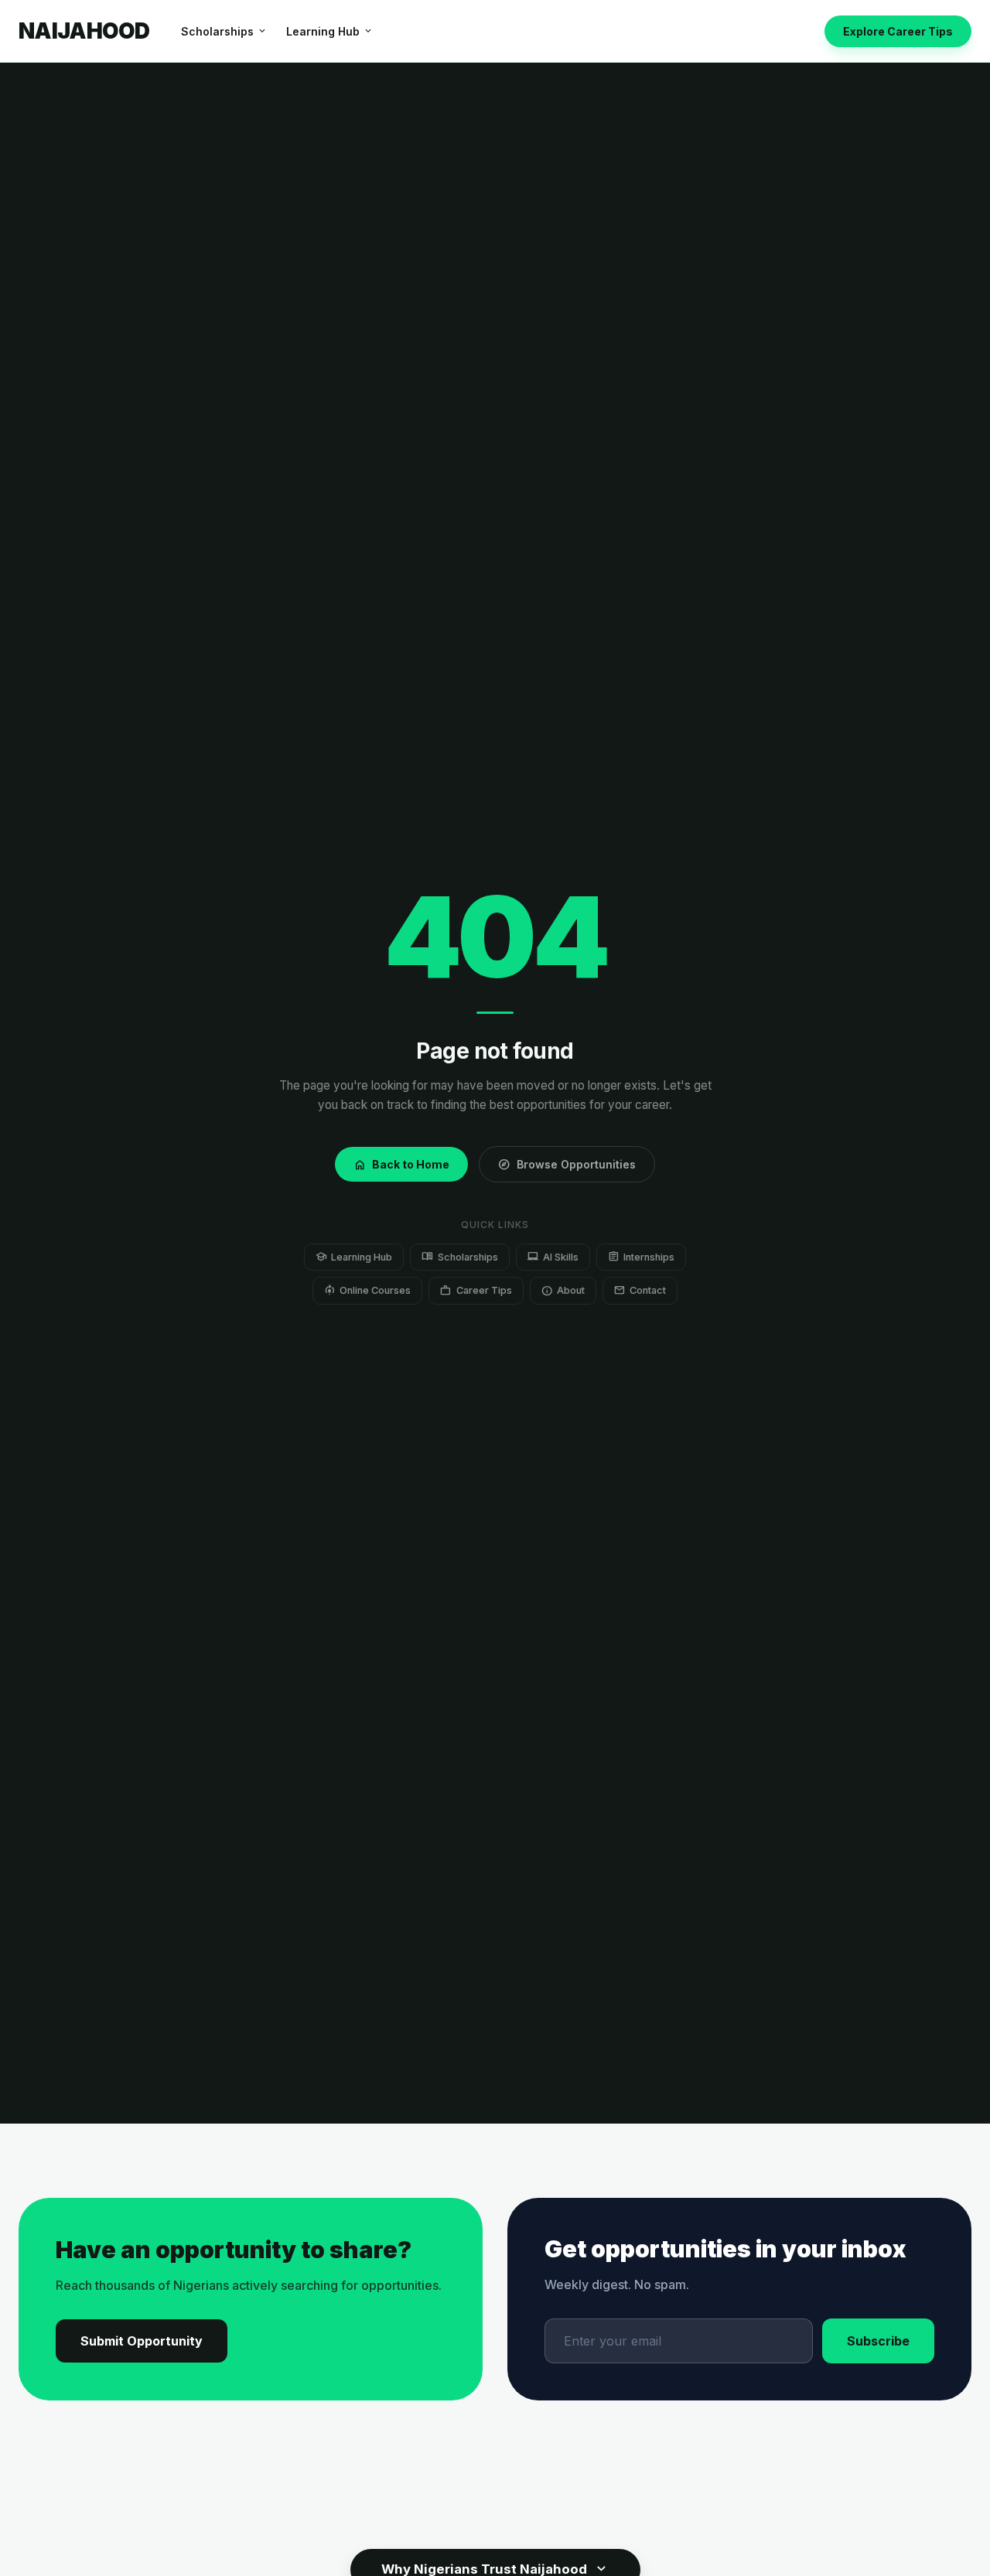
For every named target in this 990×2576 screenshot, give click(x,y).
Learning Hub (330, 31)
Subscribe (878, 2341)
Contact (640, 1290)
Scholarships (224, 31)
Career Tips (476, 1290)
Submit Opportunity (142, 2341)
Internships (641, 1256)
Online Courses (367, 1290)
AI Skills (553, 1256)
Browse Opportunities (567, 1165)
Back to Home (401, 1165)
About (563, 1290)
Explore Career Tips (898, 31)
